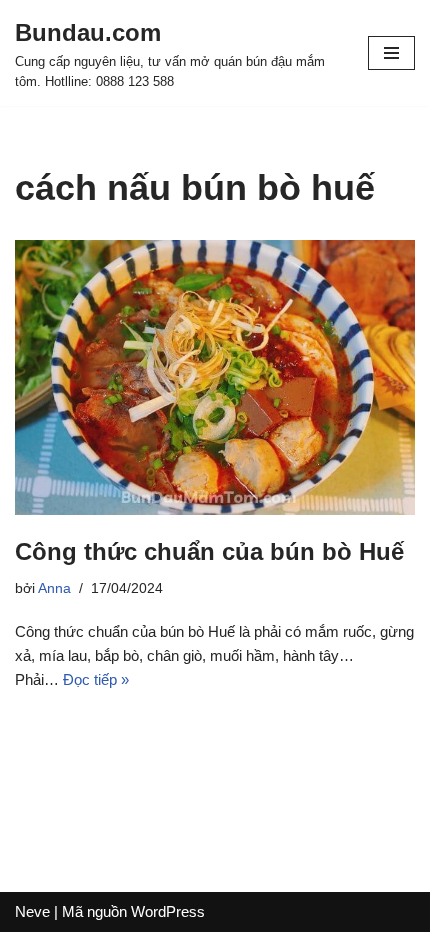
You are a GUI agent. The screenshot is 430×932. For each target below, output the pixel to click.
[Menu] (391, 53)
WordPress (168, 911)
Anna (54, 588)
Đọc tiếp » (96, 679)
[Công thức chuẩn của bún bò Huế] (215, 377)
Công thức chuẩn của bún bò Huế (209, 551)
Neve (32, 911)
